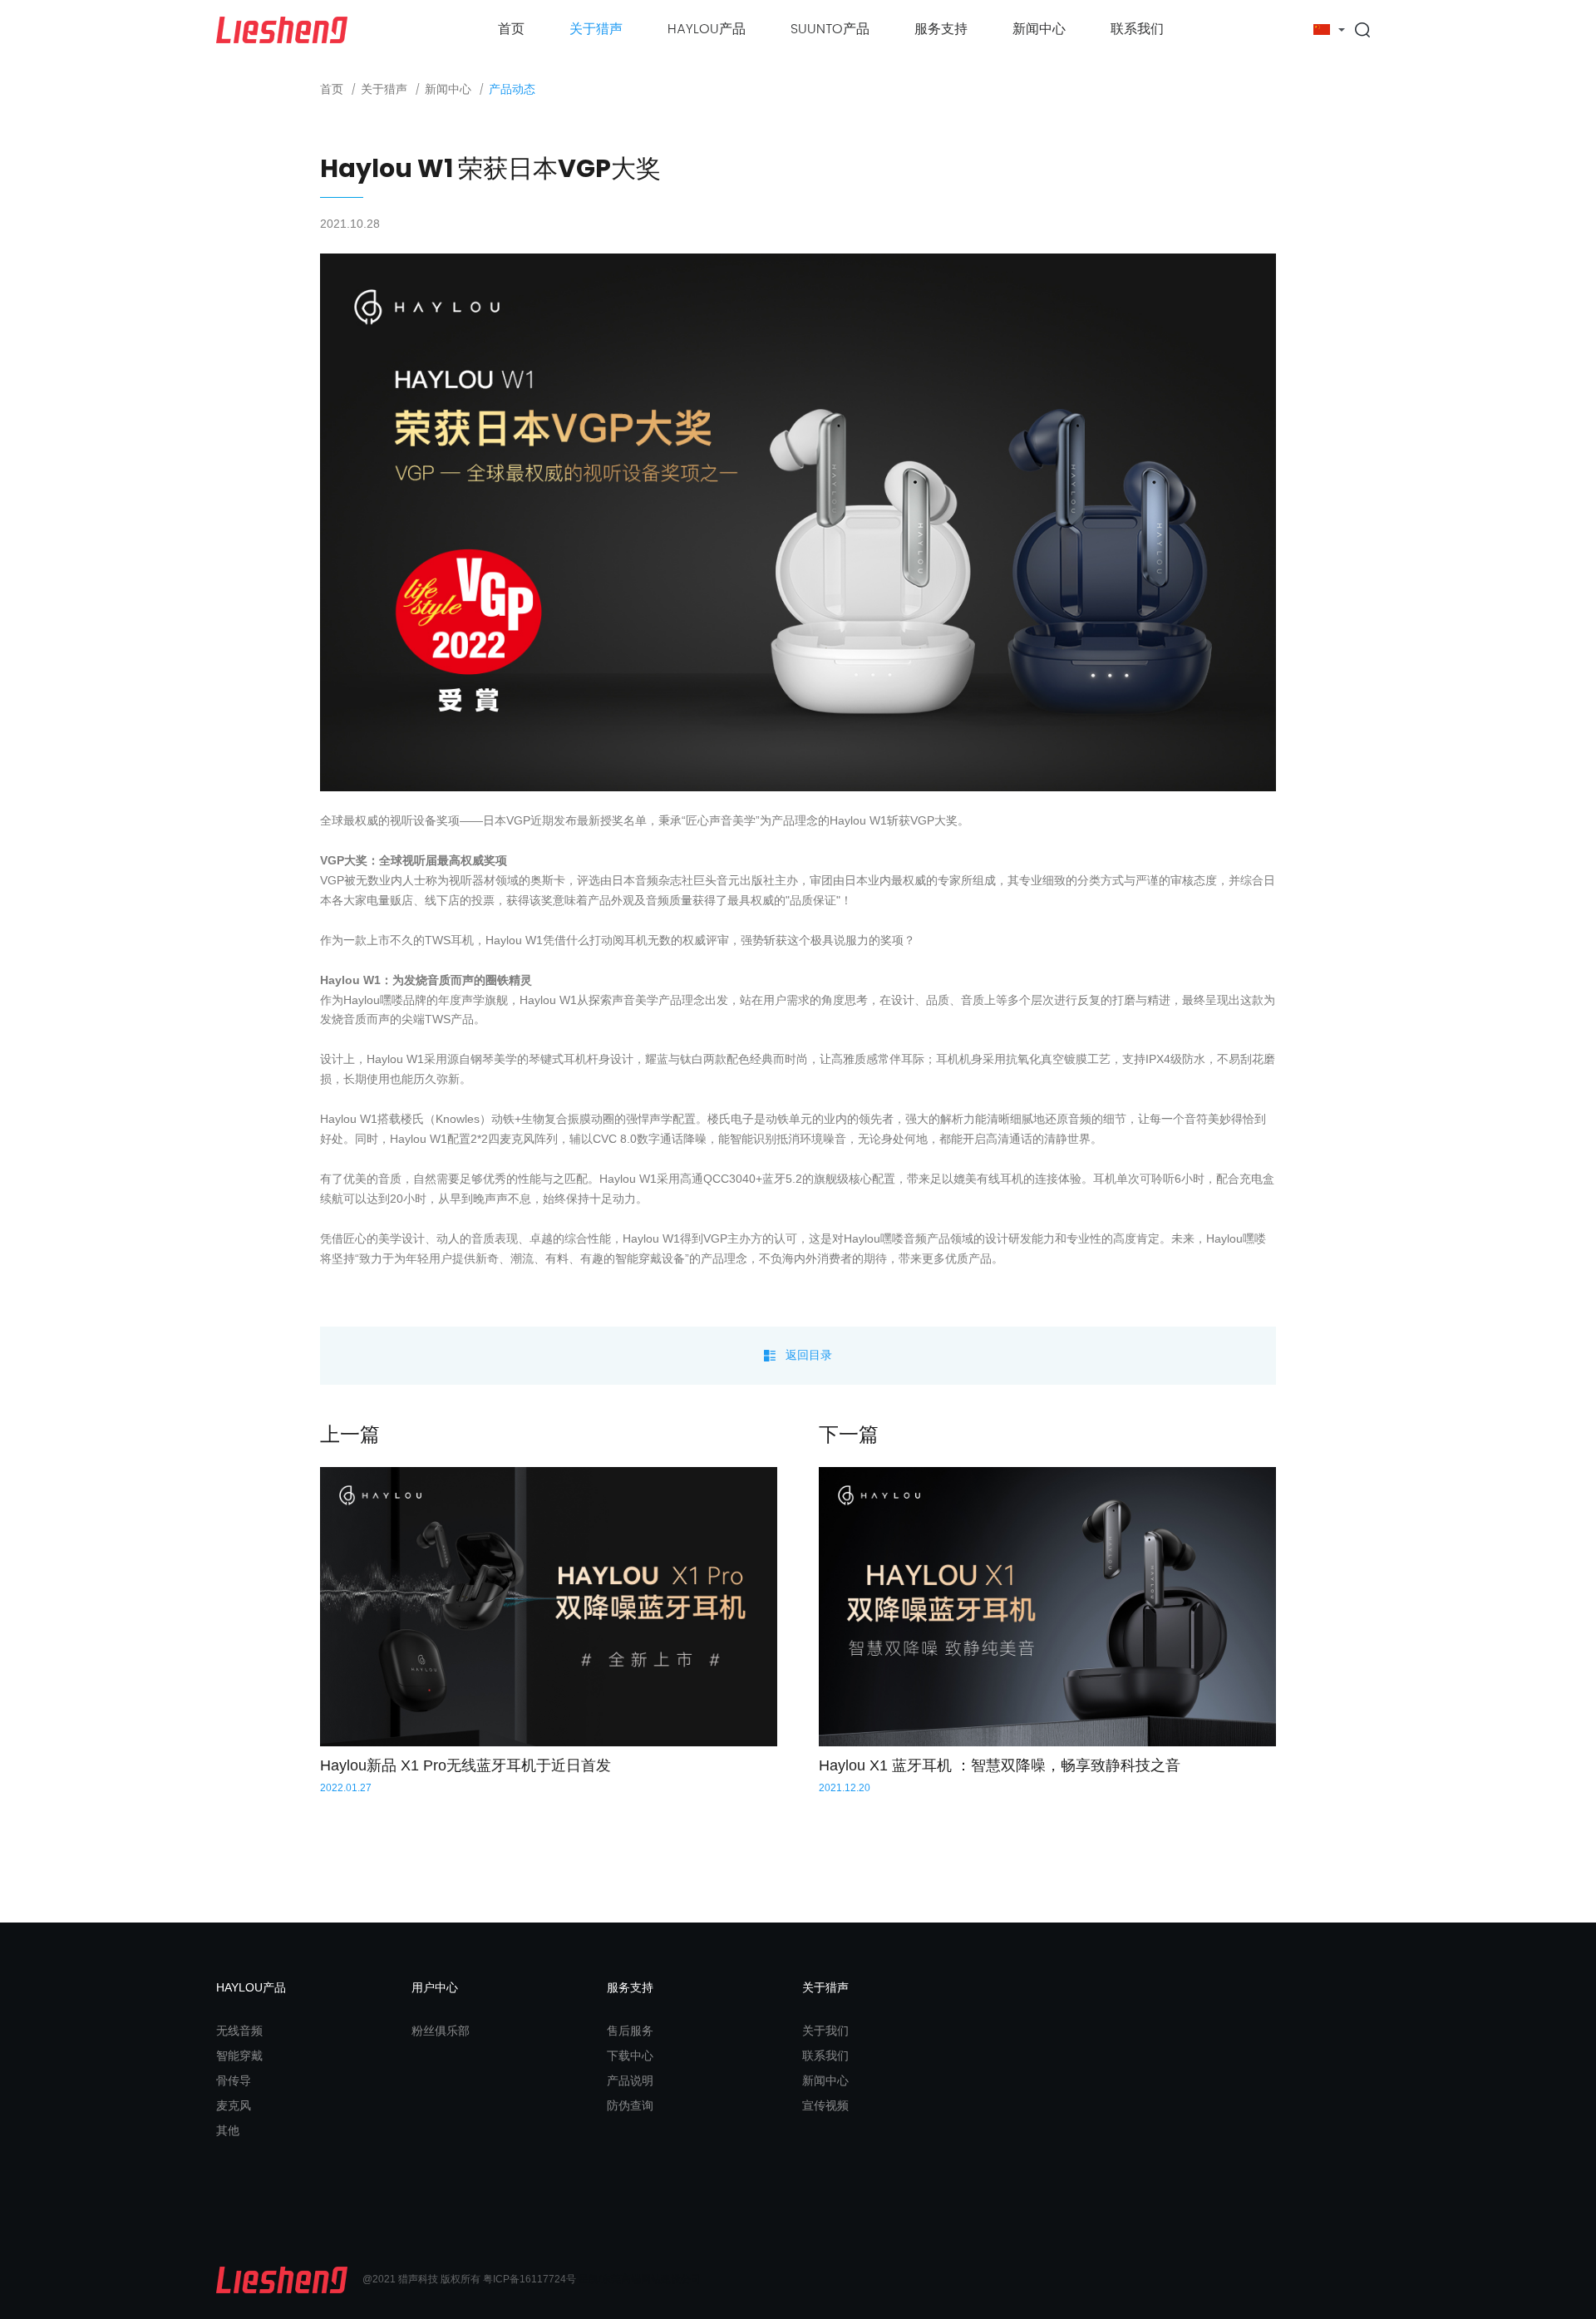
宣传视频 (825, 2105)
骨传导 (234, 2080)
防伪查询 (630, 2105)
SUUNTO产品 (830, 29)
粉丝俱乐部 (441, 2031)
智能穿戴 (239, 2056)
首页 (511, 29)
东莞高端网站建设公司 (651, 2279)
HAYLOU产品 (707, 29)
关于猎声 (596, 29)
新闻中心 (1039, 29)
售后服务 (630, 2031)
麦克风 (234, 2105)
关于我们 (825, 2031)
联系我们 (1137, 29)
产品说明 (630, 2080)
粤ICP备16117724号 (530, 2279)
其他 (228, 2130)
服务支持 (941, 29)
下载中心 (630, 2056)
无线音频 (239, 2031)
